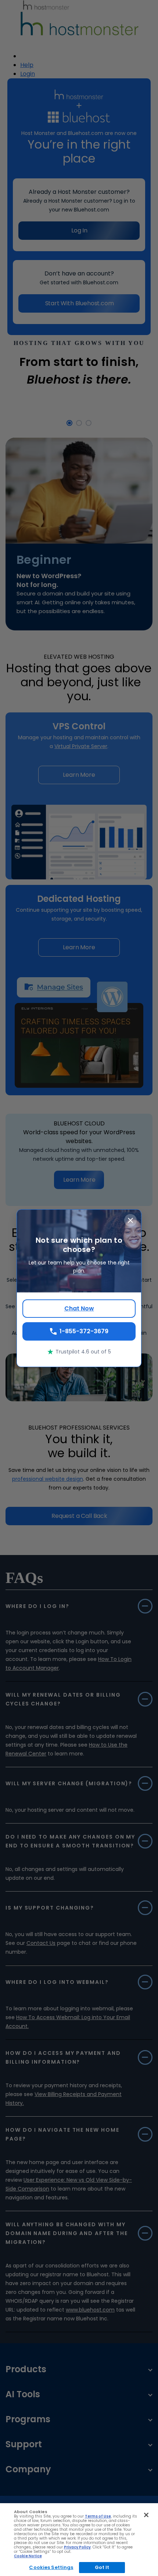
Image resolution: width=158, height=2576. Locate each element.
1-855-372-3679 (84, 1331)
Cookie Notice (28, 2556)
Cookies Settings (51, 2567)
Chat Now (79, 1308)
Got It (102, 2567)
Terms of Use (98, 2516)
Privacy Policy (77, 2547)
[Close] (146, 2515)
